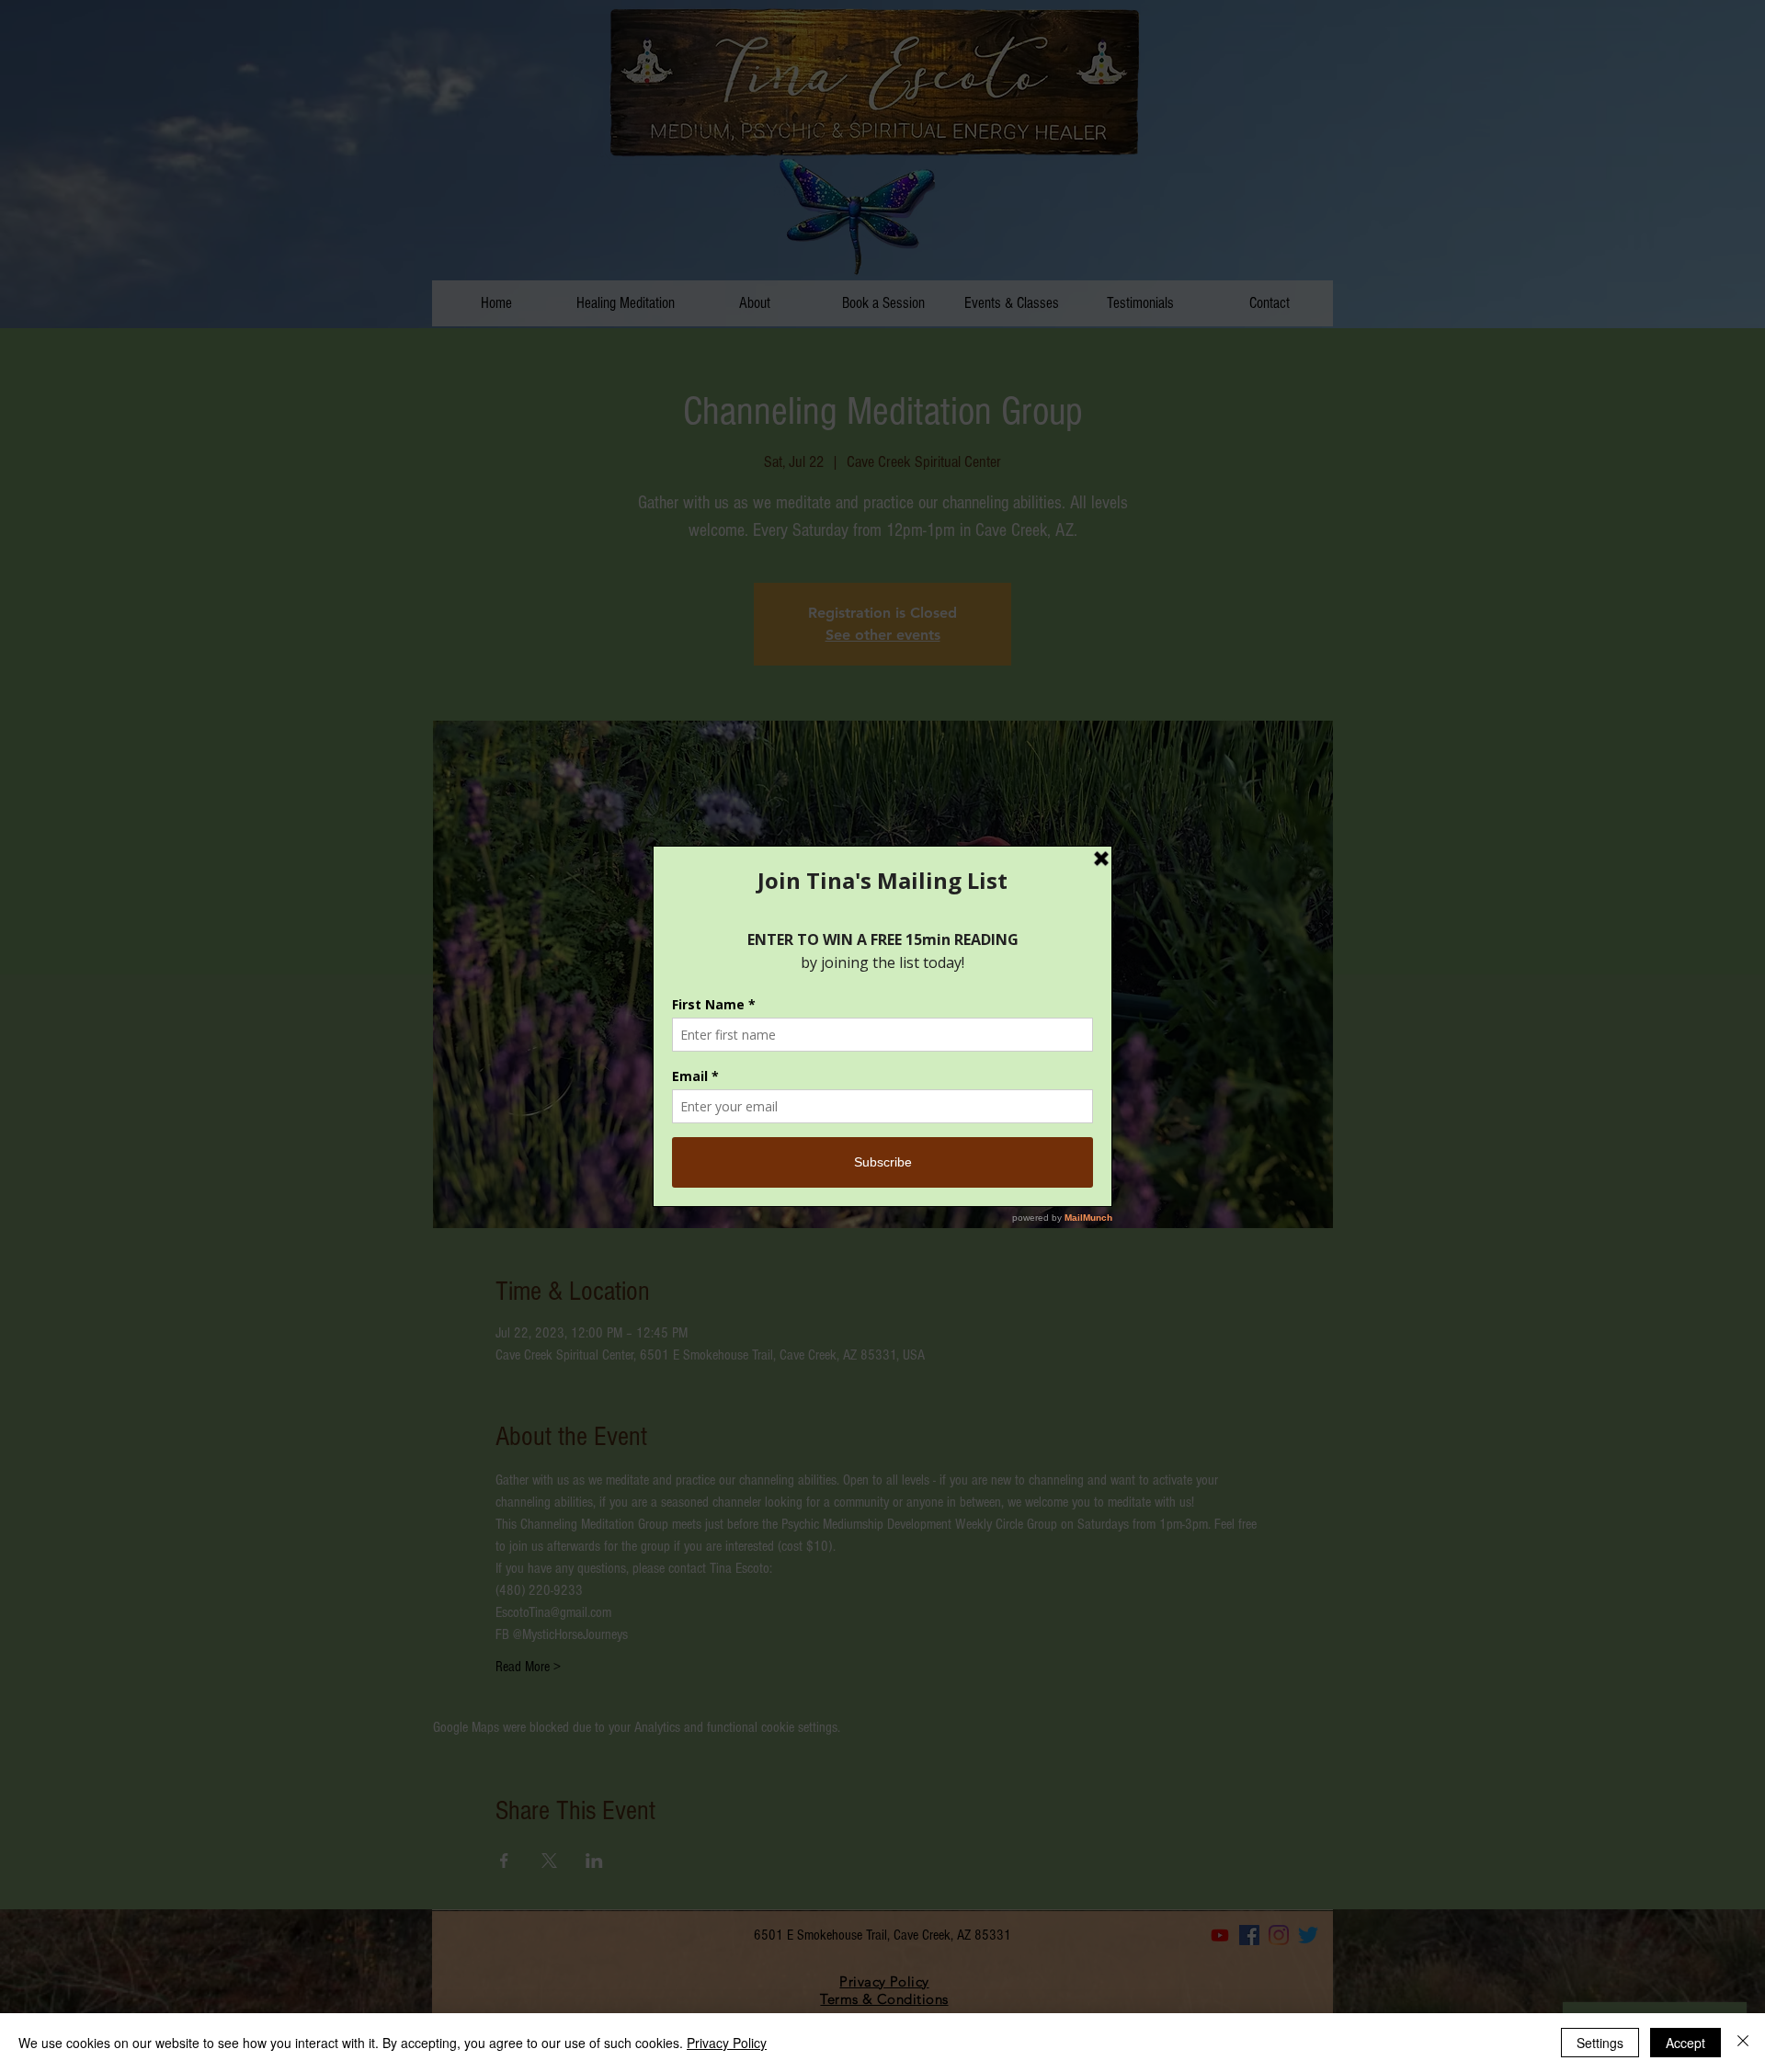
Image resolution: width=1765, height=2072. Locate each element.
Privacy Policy (727, 2043)
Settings (1600, 2043)
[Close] (1743, 2043)
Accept (1685, 2043)
